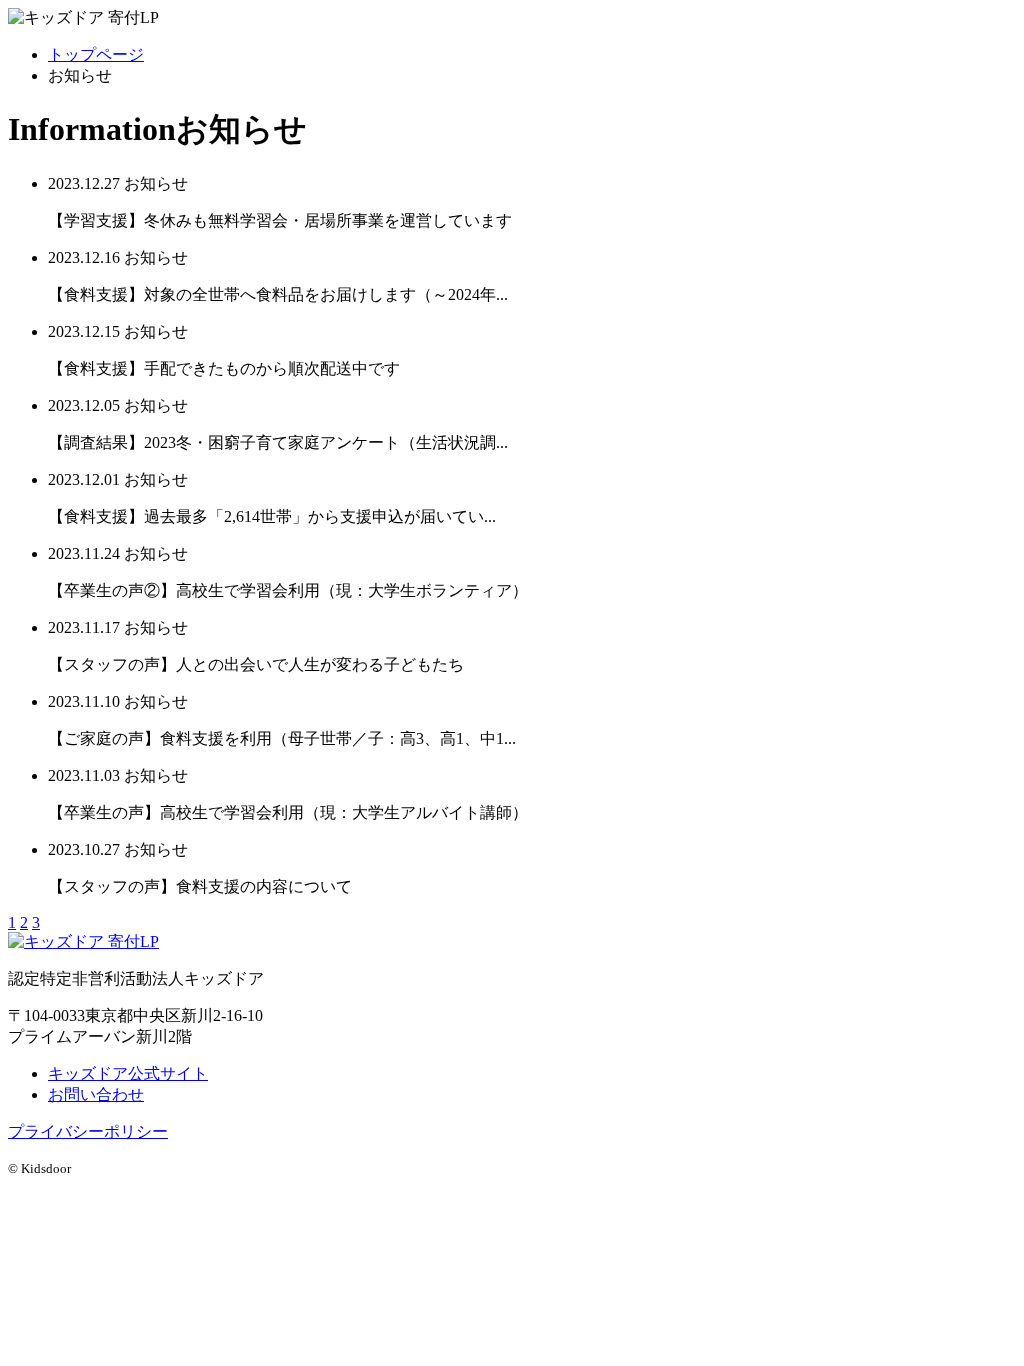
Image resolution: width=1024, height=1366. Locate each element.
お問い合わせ (96, 1094)
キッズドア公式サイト (128, 1073)
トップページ (96, 54)
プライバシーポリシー (88, 1131)
